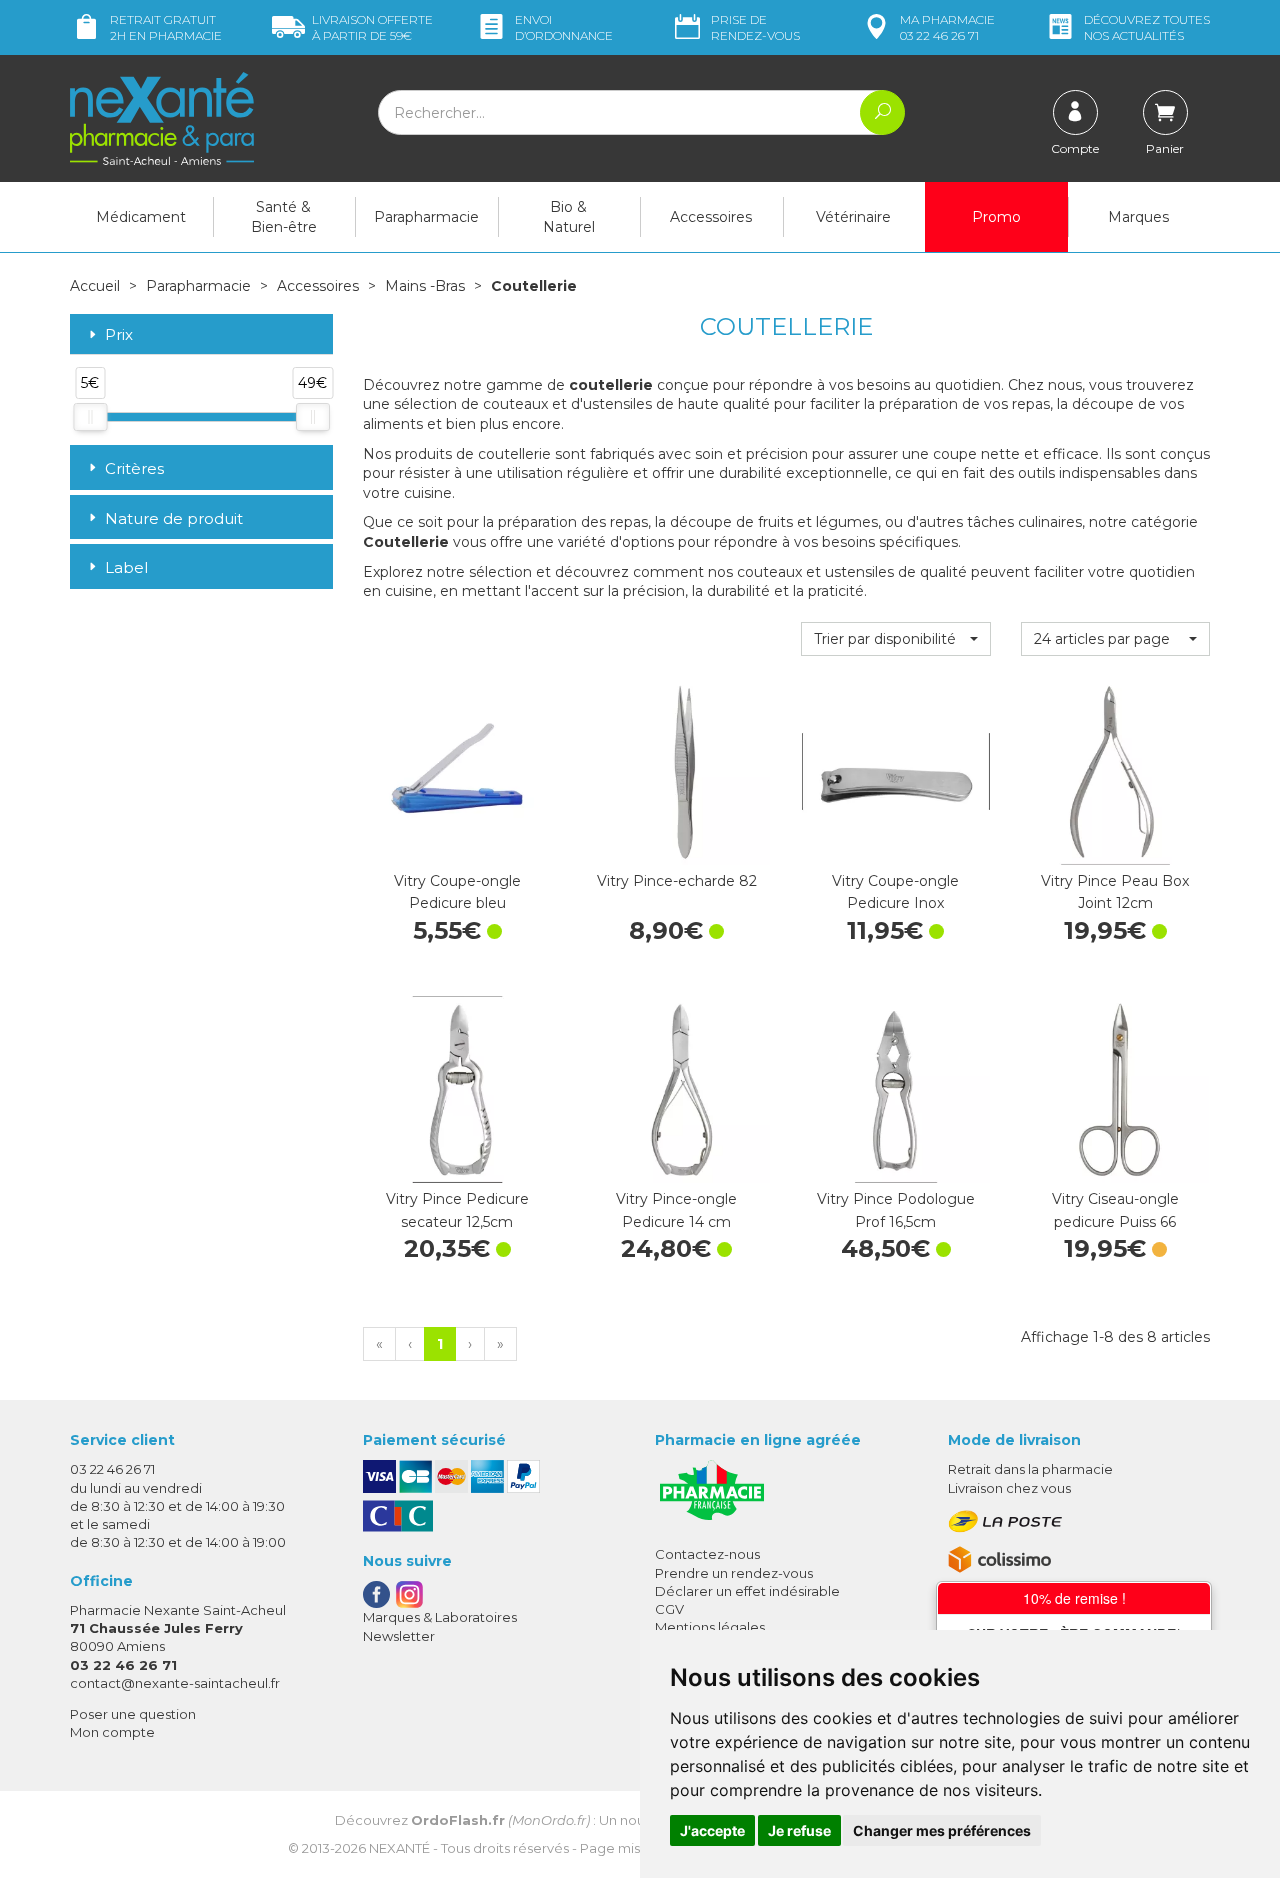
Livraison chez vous (1009, 1488)
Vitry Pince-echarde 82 (677, 881)
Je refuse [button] (799, 1830)
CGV (669, 1609)
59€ (372, 27)
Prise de (755, 27)
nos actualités (1147, 27)
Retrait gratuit (166, 27)
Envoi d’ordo (564, 27)
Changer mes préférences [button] (942, 1830)
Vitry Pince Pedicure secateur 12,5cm (457, 1210)
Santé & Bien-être (284, 217)
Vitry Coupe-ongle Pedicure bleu (457, 892)
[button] (895, 639)
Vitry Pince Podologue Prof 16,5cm (896, 1210)
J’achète (457, 845)
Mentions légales (710, 1627)
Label (126, 567)
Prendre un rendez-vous (734, 1573)
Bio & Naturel (569, 217)
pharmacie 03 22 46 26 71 (947, 27)
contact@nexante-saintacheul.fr (175, 1683)
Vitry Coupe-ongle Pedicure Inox (895, 892)
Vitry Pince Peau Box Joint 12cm (1115, 892)
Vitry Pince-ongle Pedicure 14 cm (676, 1210)
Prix (119, 335)
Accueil (95, 286)
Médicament (141, 217)
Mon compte (112, 1732)
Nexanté (399, 1848)
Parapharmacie (426, 217)
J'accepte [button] (712, 1830)
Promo (996, 217)
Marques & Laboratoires (440, 1617)
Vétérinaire (853, 217)
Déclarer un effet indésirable (747, 1591)
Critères (134, 468)
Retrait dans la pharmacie (1030, 1469)
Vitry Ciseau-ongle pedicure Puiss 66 (1115, 1210)
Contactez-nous (707, 1554)
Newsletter (399, 1636)
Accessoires (711, 217)
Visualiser (1115, 1163)
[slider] (90, 417)
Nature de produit (174, 518)
